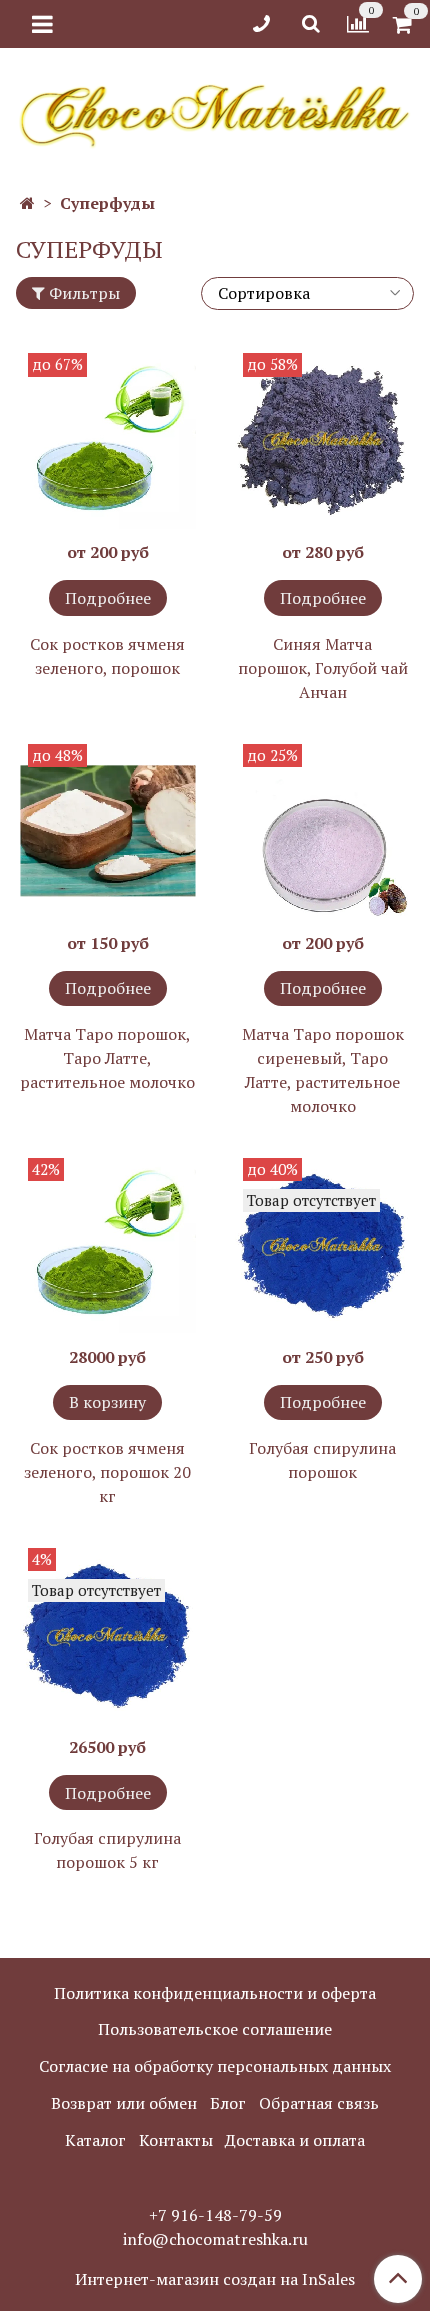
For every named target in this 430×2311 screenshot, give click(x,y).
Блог (228, 2103)
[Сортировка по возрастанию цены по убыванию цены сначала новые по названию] (307, 293)
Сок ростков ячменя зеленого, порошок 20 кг (107, 1472)
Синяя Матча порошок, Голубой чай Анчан (323, 668)
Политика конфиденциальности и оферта (215, 1993)
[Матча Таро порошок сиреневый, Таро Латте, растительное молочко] (322, 831)
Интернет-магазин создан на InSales (215, 2279)
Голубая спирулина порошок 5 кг (107, 1850)
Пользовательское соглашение (215, 2029)
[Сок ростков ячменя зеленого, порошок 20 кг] (107, 1245)
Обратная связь (319, 2103)
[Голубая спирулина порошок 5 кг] (107, 1635)
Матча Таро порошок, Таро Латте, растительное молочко (107, 1058)
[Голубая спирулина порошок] (322, 1245)
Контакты (176, 2140)
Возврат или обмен (124, 2103)
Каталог (95, 2140)
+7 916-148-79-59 (215, 2215)
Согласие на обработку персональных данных (215, 2066)
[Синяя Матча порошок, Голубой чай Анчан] (322, 440)
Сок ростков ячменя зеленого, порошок (107, 656)
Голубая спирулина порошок (322, 1460)
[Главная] (27, 203)
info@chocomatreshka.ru (215, 2239)
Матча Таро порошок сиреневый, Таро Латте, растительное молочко (323, 1070)
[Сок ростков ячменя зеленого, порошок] (107, 440)
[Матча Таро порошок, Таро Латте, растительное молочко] (107, 831)
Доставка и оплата (295, 2140)
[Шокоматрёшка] (215, 112)
